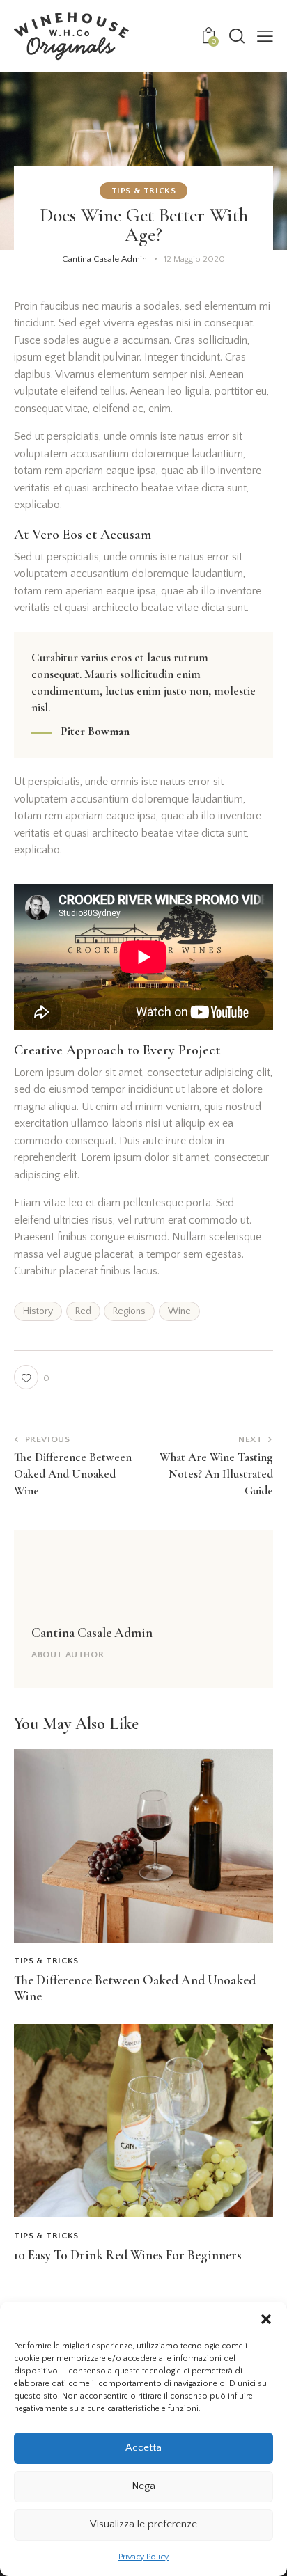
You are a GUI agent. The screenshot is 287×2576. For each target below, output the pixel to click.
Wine (179, 1311)
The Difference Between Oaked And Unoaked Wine (135, 1988)
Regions (129, 1311)
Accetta (143, 2448)
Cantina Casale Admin (92, 1633)
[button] (266, 2319)
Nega (143, 2486)
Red (83, 1311)
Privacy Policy (143, 2557)
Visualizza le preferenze (143, 2524)
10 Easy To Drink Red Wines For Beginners (128, 2255)
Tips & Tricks (144, 191)
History (38, 1311)
